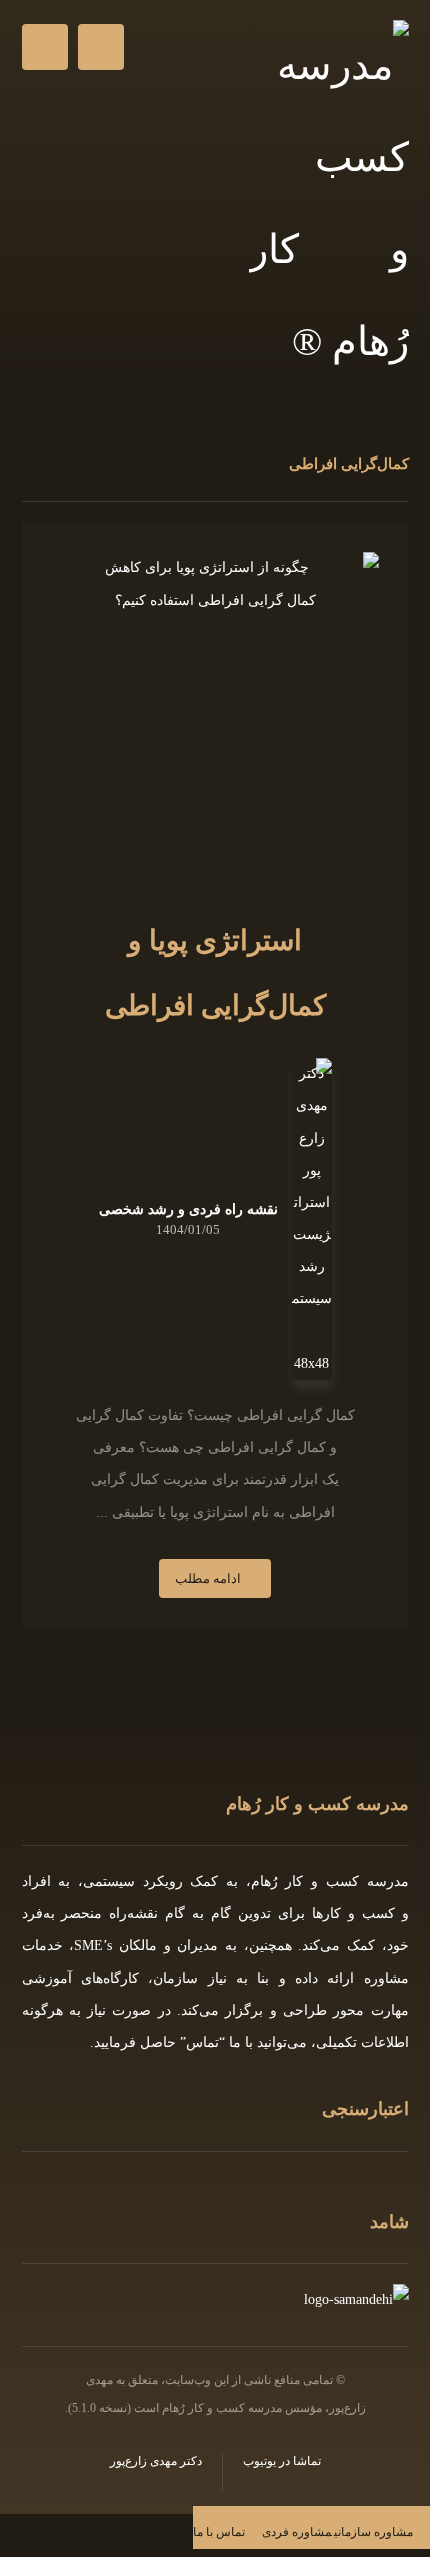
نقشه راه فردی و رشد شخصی (188, 1210)
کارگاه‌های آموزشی (80, 1978)
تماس (202, 2042)
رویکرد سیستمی (133, 1881)
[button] (45, 47)
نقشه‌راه (133, 1913)
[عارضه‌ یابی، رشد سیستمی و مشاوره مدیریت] (329, 204)
